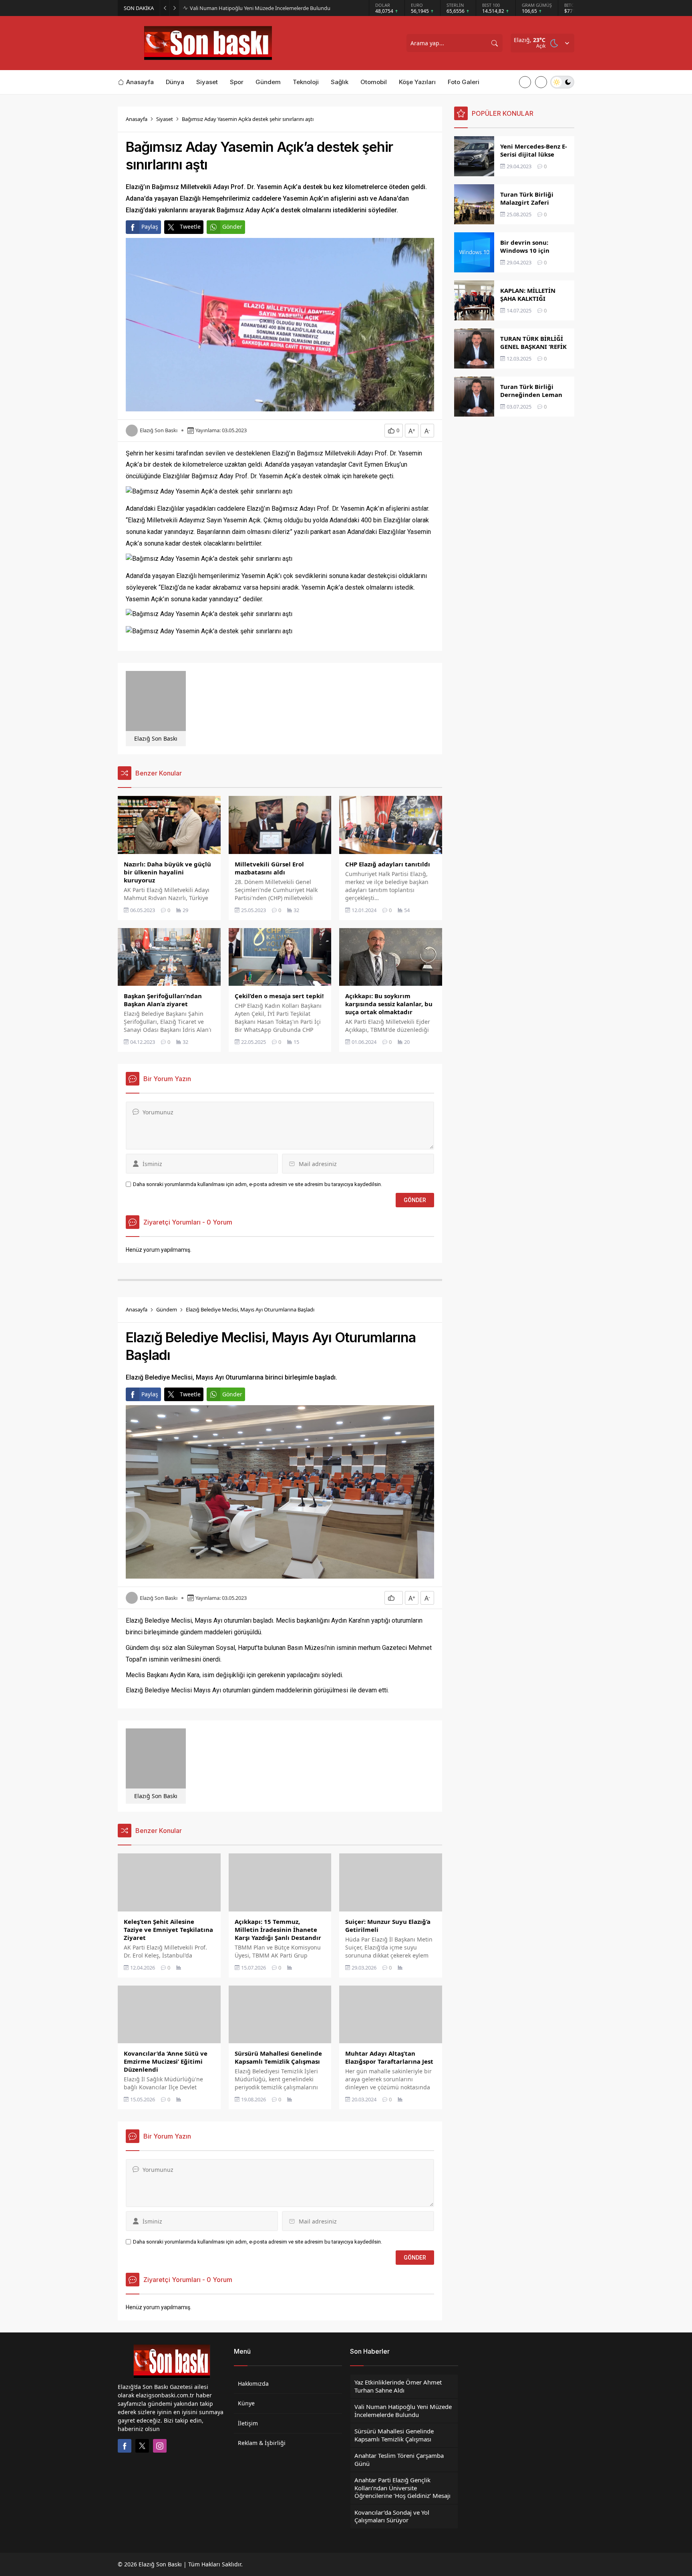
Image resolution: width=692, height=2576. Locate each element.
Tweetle (190, 227)
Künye (246, 2403)
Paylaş (150, 227)
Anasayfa (137, 119)
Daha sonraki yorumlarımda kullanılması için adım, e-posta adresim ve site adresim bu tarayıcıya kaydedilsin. (257, 1184)
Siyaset (165, 119)
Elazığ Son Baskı (159, 430)
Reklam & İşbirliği (262, 2443)
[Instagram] (160, 2446)
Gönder (232, 227)
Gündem (167, 1309)
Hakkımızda (253, 2384)
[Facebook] (125, 2446)
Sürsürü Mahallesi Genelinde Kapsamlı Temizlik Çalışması (257, 8)
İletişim (248, 2423)
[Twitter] (142, 2446)
